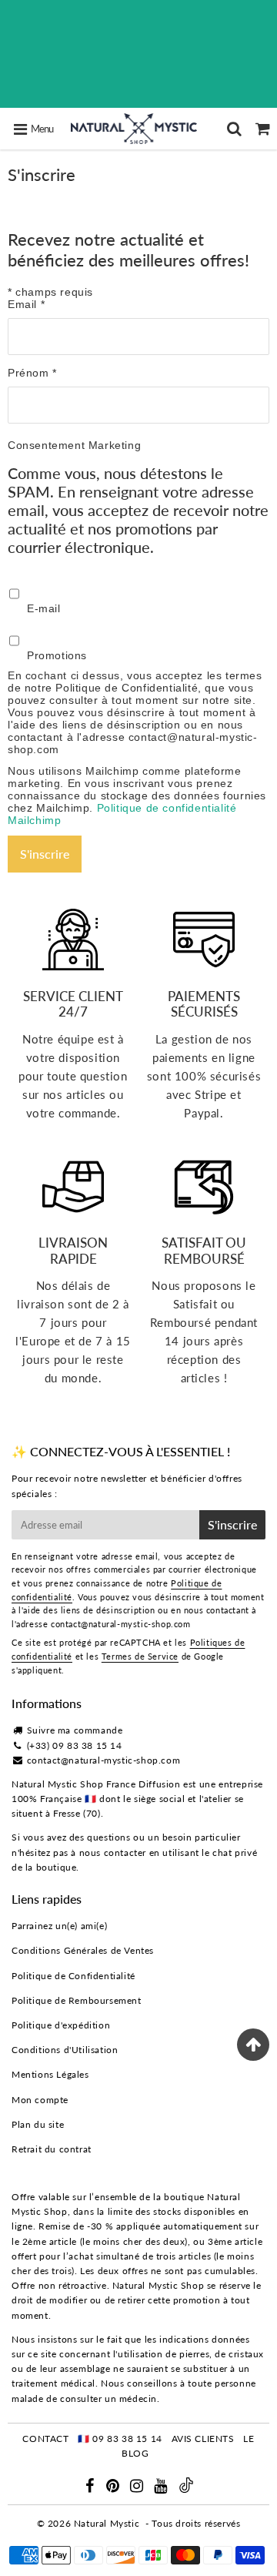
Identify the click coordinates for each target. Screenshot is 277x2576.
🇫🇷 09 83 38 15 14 (120, 2439)
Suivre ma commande (75, 1730)
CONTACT (45, 2439)
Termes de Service (140, 1656)
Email (26, 304)
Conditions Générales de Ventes (83, 1950)
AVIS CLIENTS (203, 2439)
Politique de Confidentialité (73, 1976)
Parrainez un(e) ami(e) (59, 1926)
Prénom (32, 373)
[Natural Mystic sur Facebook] (91, 2488)
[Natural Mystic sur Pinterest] (114, 2488)
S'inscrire (232, 1524)
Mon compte (40, 2100)
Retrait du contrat (52, 2149)
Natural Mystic (107, 2523)
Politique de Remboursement (77, 2000)
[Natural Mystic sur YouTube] (162, 2488)
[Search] (234, 129)
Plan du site (38, 2124)
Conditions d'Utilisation (65, 2050)
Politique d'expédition (61, 2025)
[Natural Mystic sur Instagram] (138, 2488)
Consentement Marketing (74, 445)
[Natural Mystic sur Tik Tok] (186, 2489)
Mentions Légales (50, 2074)
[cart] (263, 129)
